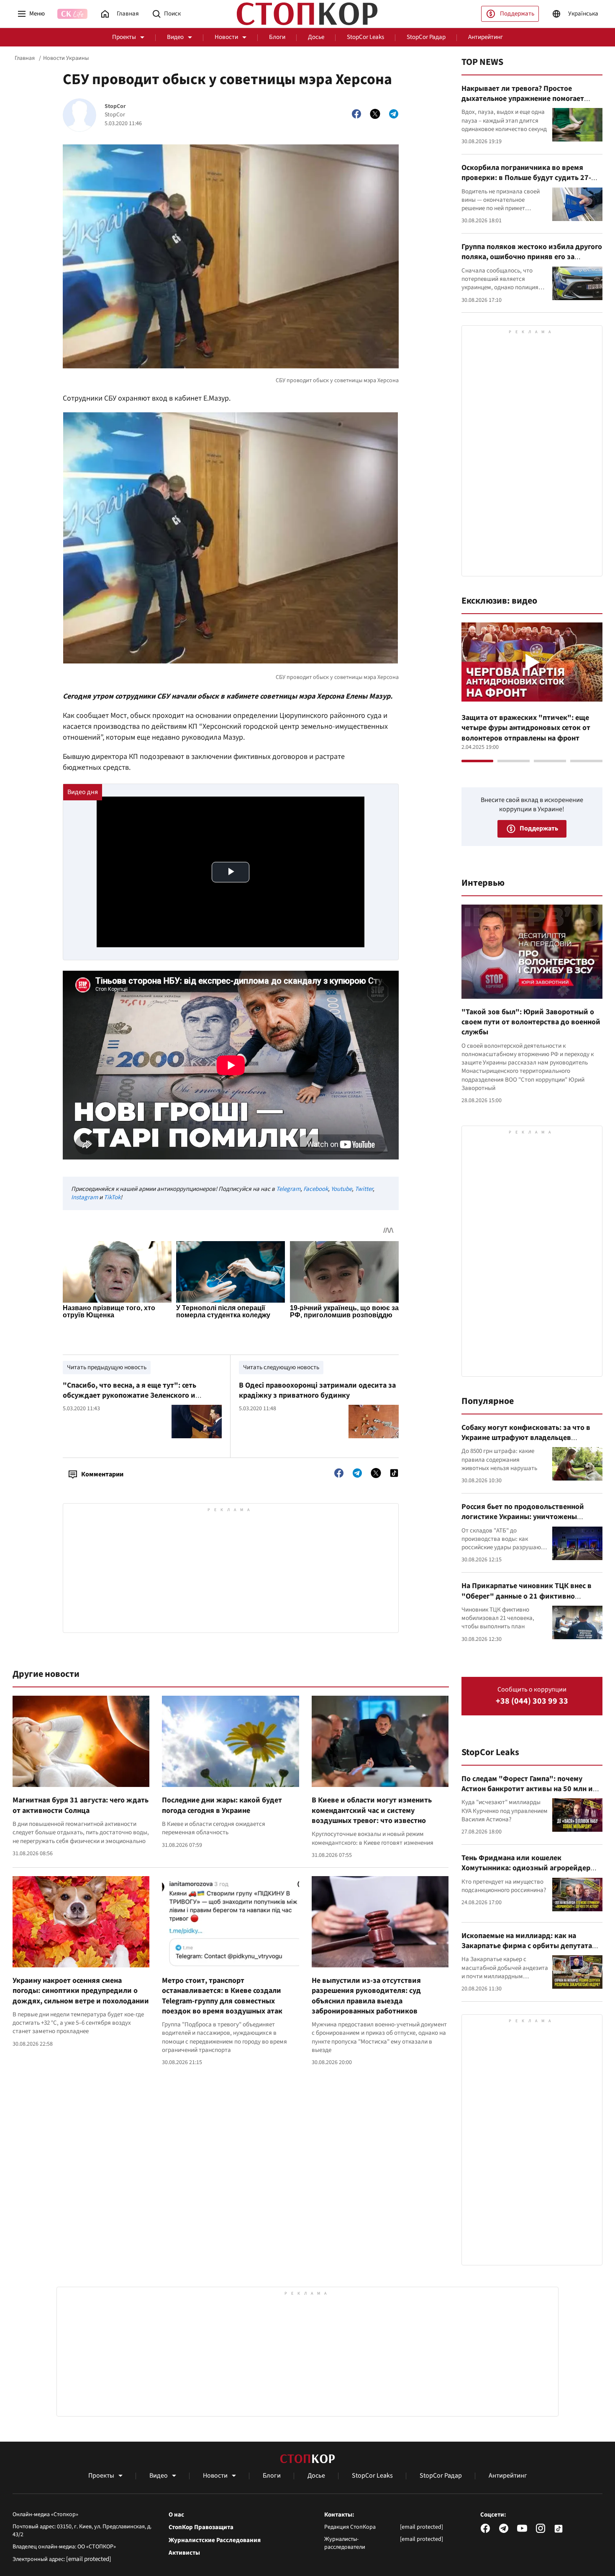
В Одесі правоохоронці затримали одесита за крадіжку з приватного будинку (317, 1390)
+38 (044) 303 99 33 (532, 1701)
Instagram (85, 1197)
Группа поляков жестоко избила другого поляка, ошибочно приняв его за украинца (532, 257)
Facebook (316, 1189)
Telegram (288, 1189)
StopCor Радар (426, 37)
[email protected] (89, 2559)
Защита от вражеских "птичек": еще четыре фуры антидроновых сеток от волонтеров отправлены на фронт (526, 728)
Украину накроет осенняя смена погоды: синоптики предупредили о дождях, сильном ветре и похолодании (81, 1991)
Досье (316, 37)
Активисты (184, 2553)
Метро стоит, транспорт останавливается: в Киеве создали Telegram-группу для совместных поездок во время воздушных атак (222, 1996)
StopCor (115, 107)
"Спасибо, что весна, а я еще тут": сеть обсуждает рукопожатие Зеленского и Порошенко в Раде (129, 1396)
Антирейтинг (486, 37)
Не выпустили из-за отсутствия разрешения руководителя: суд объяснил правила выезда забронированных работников (366, 1996)
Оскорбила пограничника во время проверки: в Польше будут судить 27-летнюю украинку (526, 178)
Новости (226, 37)
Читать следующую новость (281, 1367)
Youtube (341, 1189)
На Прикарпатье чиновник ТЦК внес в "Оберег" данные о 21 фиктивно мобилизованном (527, 1596)
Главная (25, 58)
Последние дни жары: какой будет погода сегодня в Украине (222, 1805)
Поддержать (517, 14)
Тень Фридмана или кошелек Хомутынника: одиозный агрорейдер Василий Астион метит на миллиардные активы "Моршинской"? (530, 1873)
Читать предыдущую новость (107, 1367)
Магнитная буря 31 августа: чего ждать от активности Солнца (81, 1805)
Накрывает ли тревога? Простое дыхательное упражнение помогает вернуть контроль (523, 99)
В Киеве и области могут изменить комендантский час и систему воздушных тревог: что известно (372, 1810)
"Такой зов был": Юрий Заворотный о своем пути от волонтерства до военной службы (531, 1022)
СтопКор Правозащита (201, 2527)
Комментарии (102, 1474)
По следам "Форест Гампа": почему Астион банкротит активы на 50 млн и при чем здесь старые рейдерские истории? (527, 1794)
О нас (176, 2515)
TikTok (112, 1197)
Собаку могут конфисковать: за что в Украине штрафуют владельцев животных (526, 1438)
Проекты (124, 37)
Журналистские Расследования (215, 2540)
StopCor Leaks (365, 37)
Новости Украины (66, 58)
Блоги (277, 37)
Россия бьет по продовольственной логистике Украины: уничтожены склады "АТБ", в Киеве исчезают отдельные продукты (523, 1522)
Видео (175, 37)
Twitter (364, 1189)
